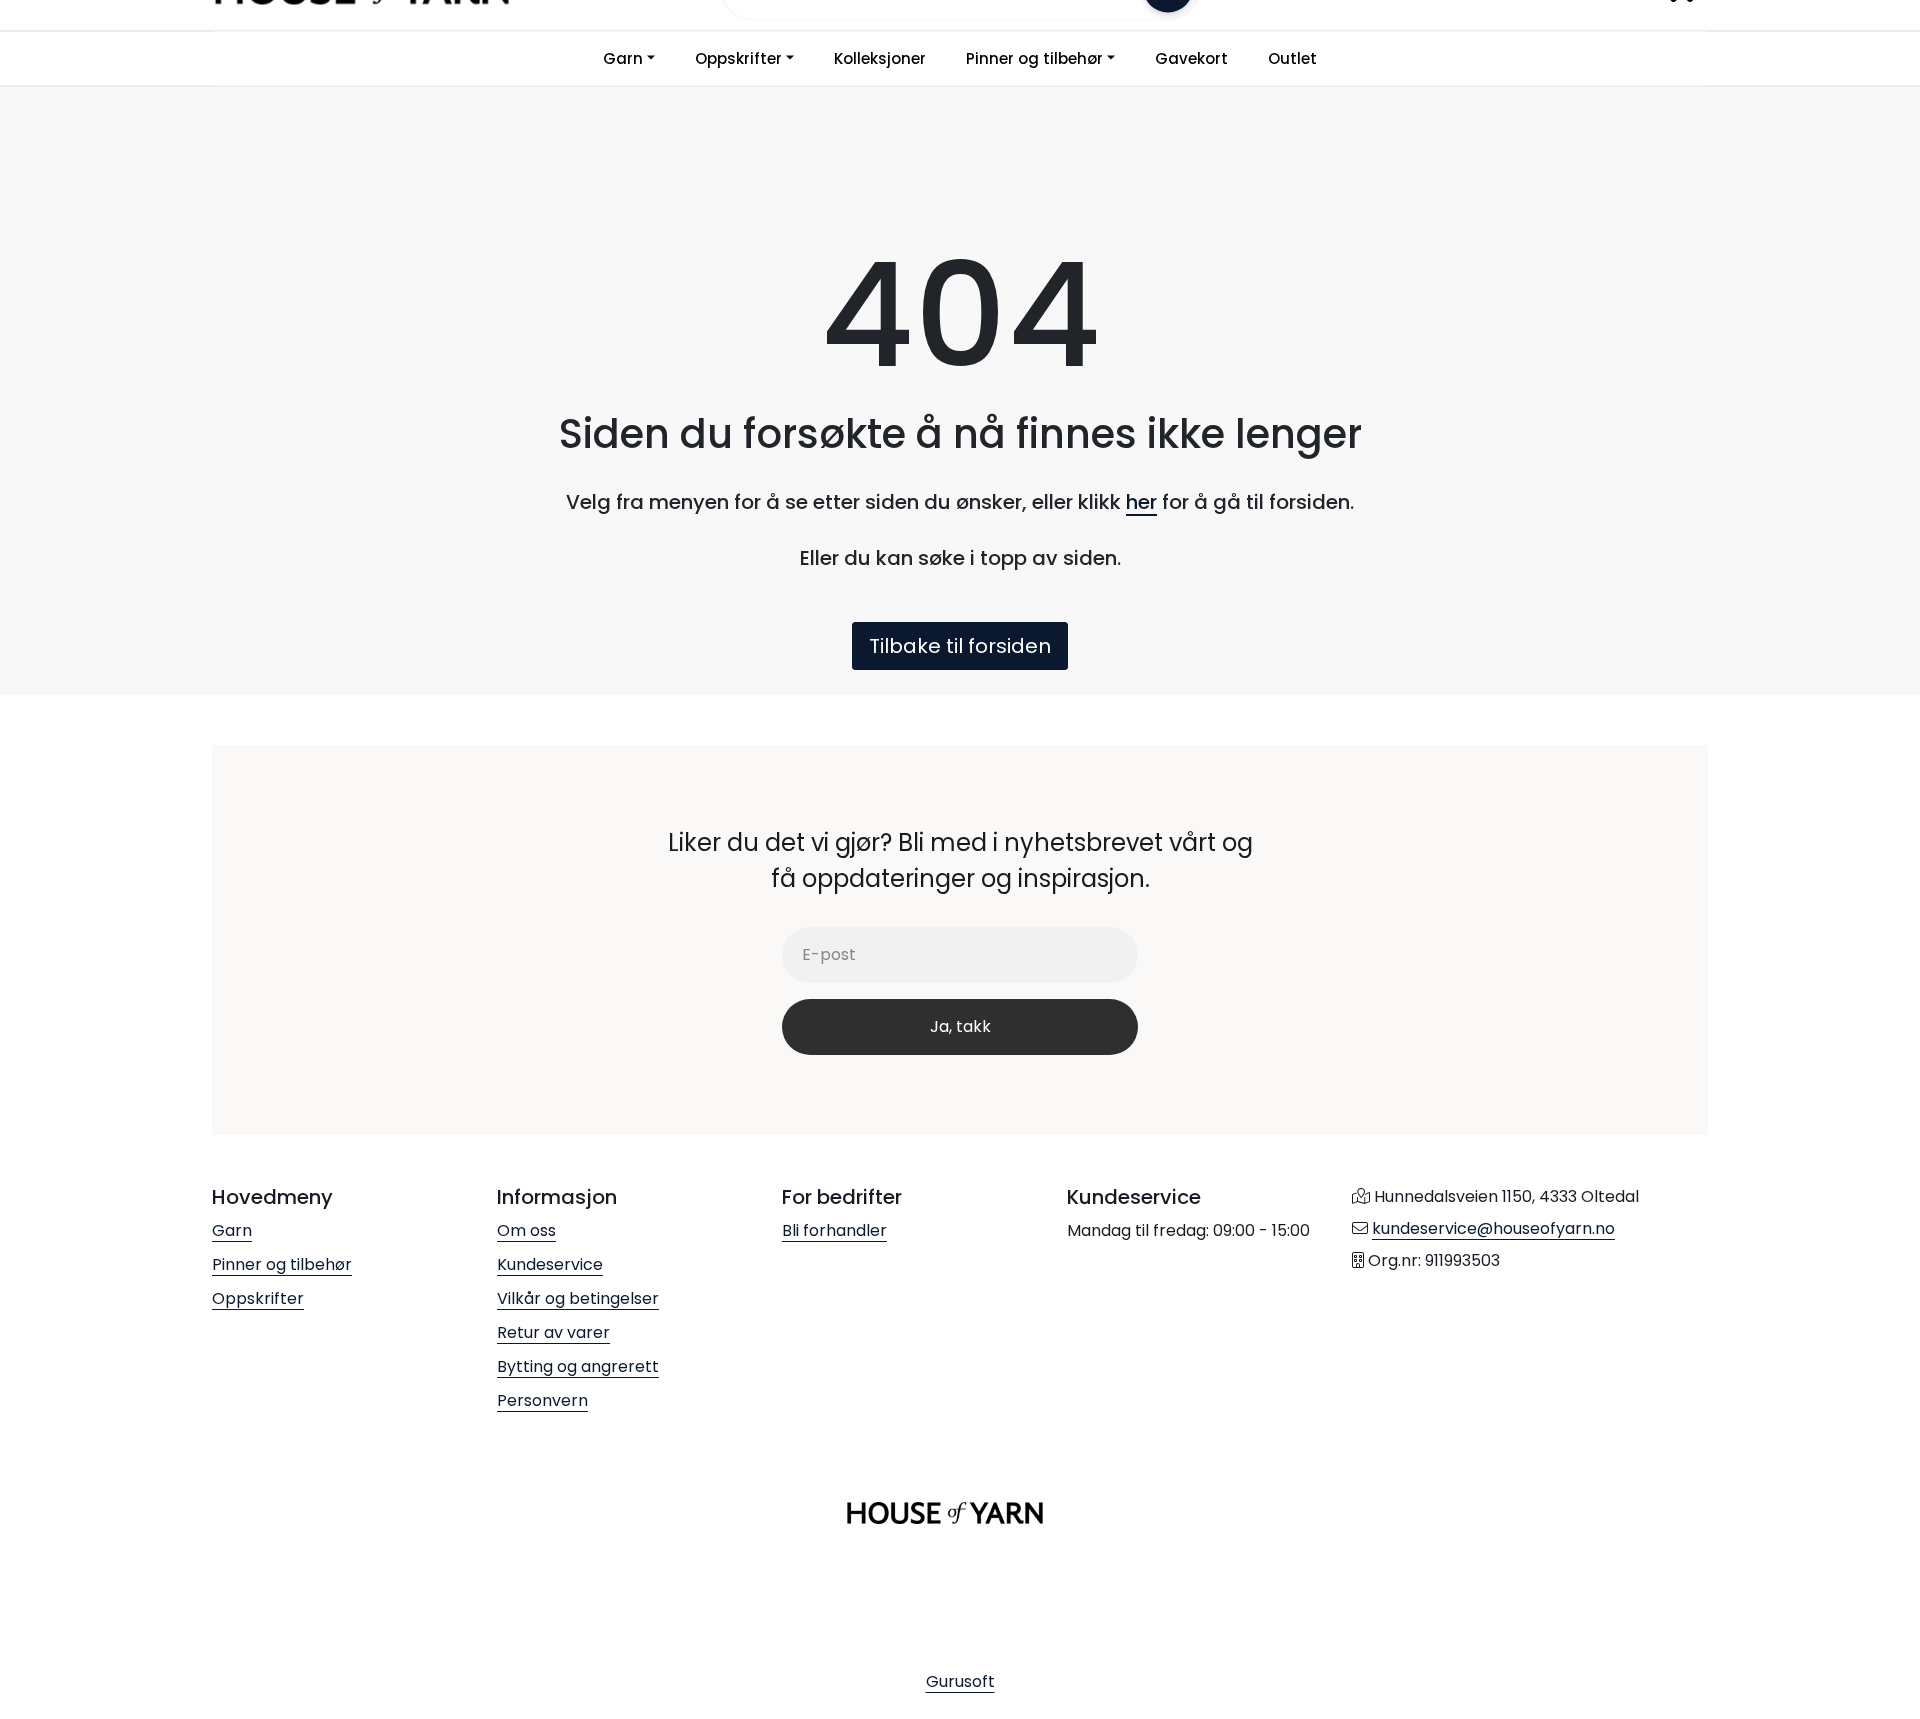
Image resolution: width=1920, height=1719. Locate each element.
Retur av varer (553, 1332)
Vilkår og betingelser (578, 1298)
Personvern (542, 1400)
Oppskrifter (738, 58)
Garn (623, 58)
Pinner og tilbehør (1034, 58)
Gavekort (1191, 58)
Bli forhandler (834, 1230)
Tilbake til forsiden (960, 646)
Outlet (1292, 58)
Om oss (526, 1230)
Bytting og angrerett (578, 1366)
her (1141, 502)
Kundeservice (550, 1264)
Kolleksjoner (880, 58)
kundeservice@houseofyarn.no (1493, 1228)
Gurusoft (960, 1681)
